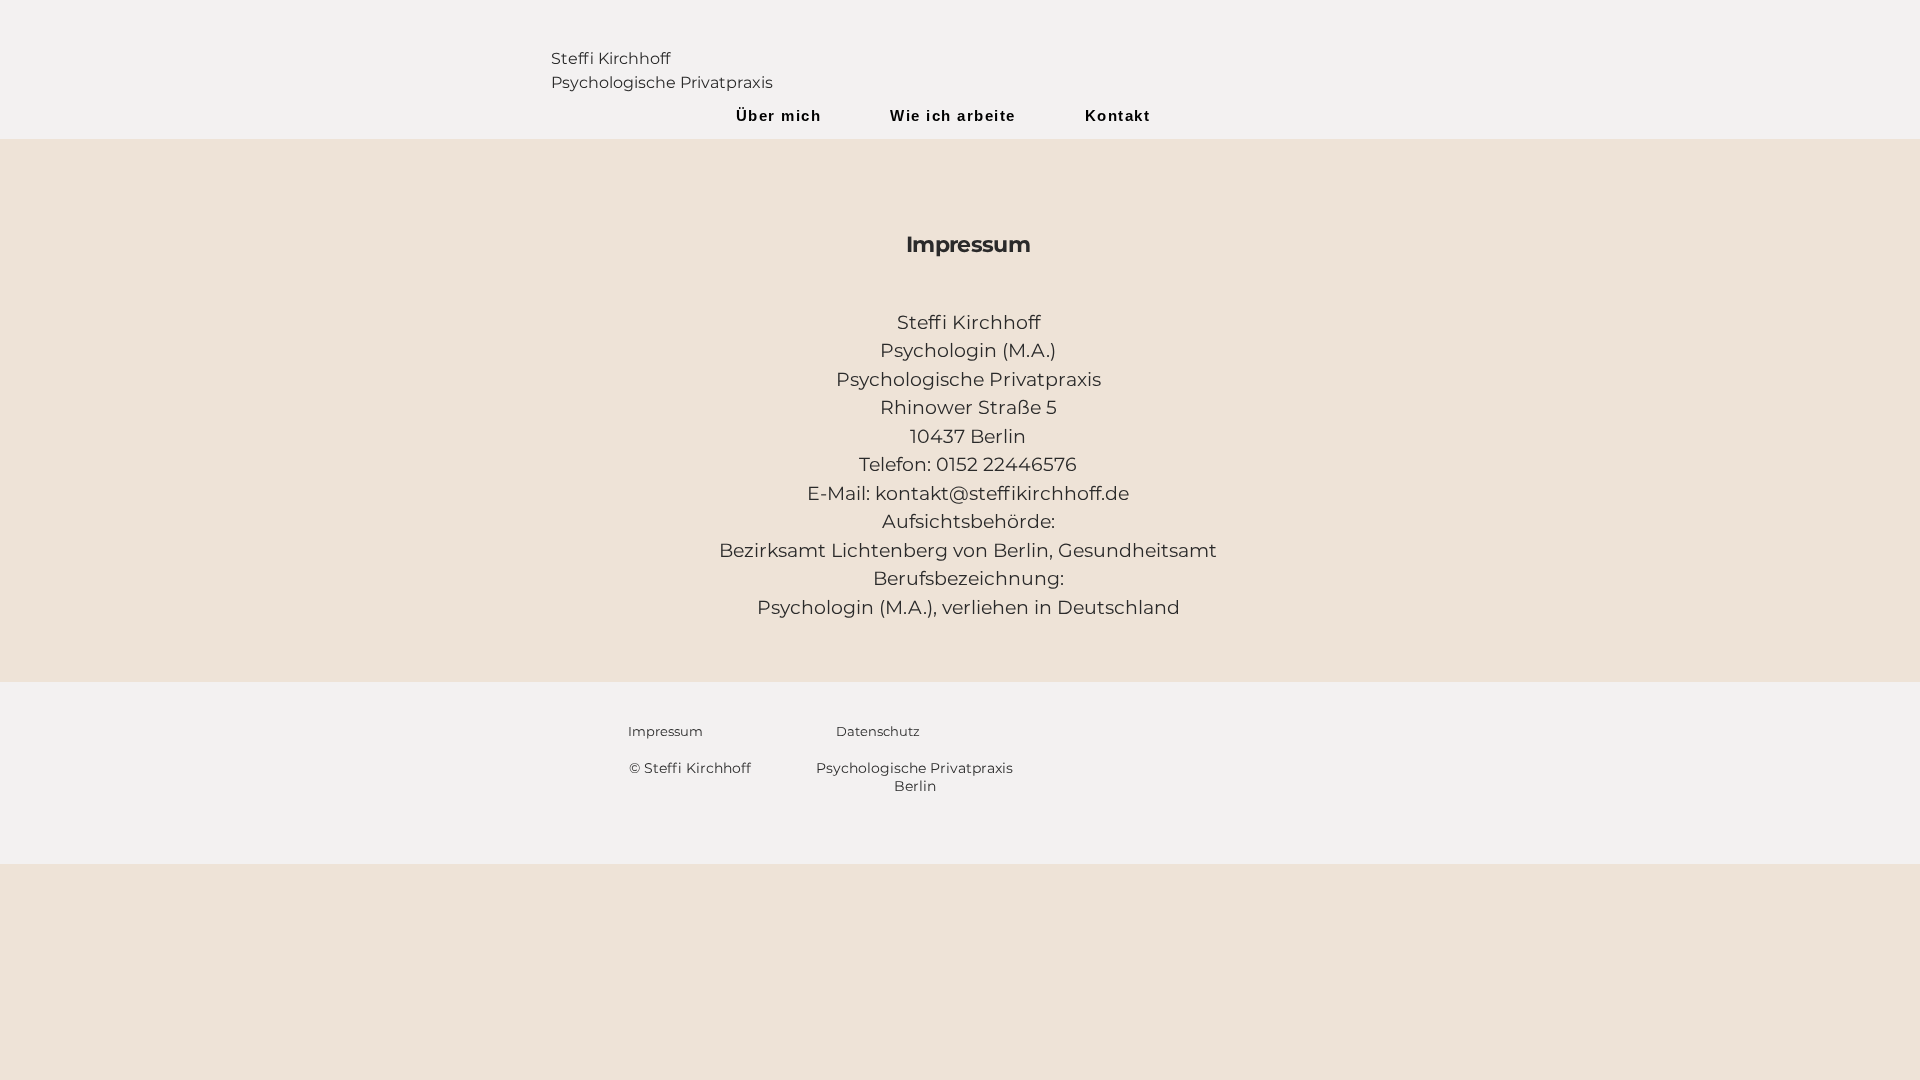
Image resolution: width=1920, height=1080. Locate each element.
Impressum (665, 731)
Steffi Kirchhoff (610, 58)
